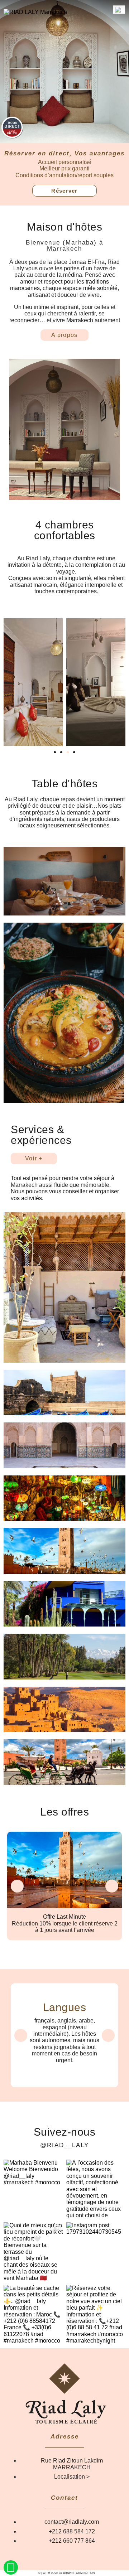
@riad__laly (64, 2145)
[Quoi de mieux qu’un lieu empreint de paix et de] (33, 2252)
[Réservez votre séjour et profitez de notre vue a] (96, 2314)
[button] (55, 752)
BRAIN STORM (73, 2573)
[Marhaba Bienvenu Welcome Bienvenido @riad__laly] (33, 2189)
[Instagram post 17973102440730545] (96, 2252)
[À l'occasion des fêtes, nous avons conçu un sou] (96, 2189)
